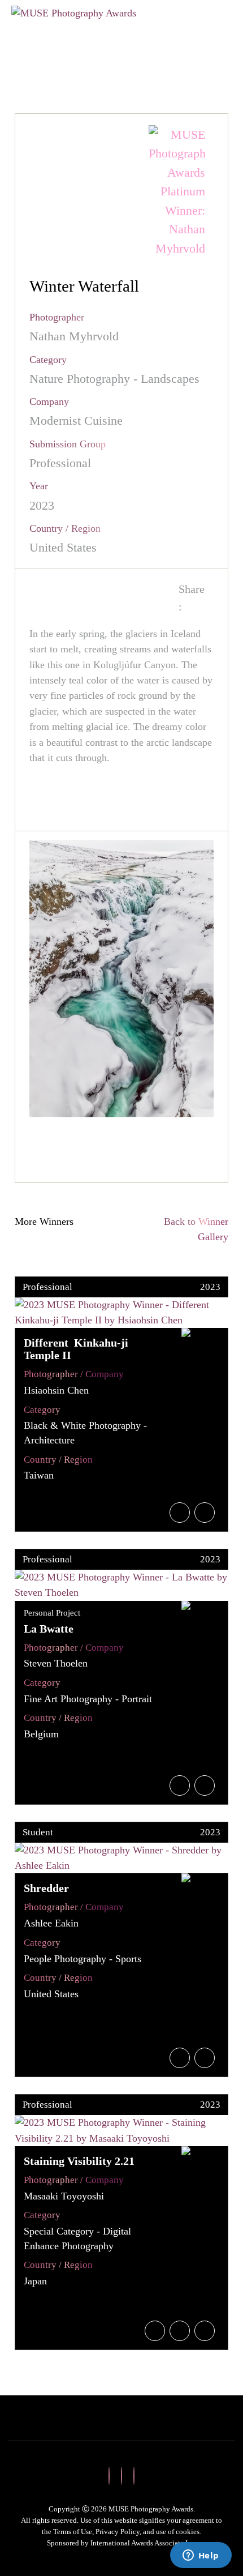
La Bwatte (49, 1629)
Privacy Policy (118, 2532)
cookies (188, 2532)
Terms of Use (73, 2532)
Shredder (46, 1888)
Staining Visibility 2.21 (79, 2161)
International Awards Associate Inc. (144, 2543)
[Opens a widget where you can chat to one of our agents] (201, 2556)
